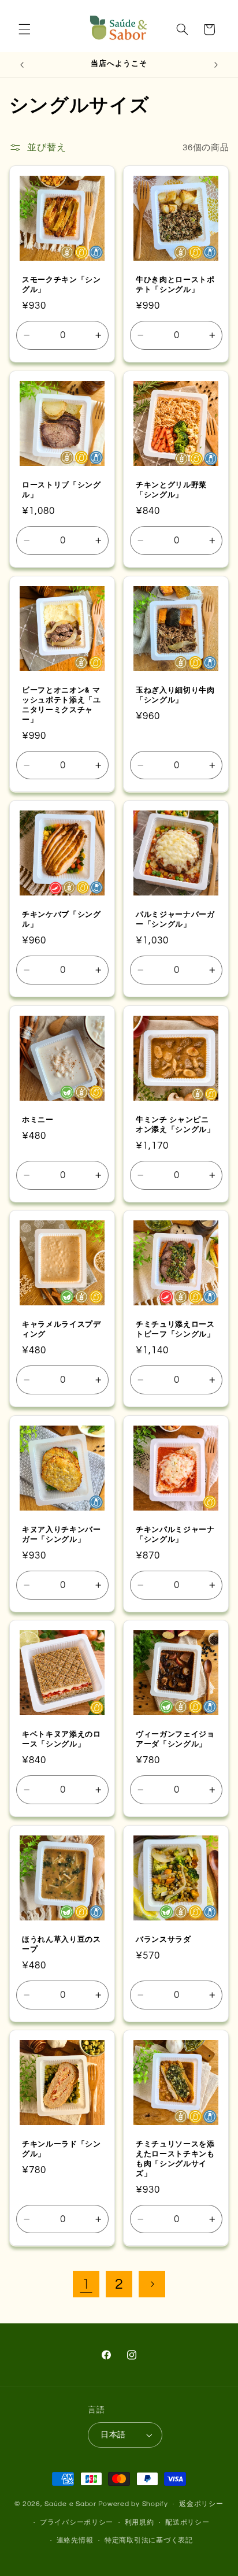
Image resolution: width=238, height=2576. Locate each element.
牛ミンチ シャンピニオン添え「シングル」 (175, 1124)
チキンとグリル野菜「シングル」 (171, 490)
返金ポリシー (201, 2504)
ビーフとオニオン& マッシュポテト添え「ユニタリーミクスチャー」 (62, 704)
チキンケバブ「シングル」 (62, 919)
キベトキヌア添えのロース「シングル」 (62, 1739)
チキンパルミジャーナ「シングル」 (175, 1534)
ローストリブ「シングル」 (62, 490)
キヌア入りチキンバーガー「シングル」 (62, 1534)
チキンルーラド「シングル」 (62, 2149)
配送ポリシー (187, 2523)
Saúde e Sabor (70, 2504)
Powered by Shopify (133, 2504)
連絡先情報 (75, 2540)
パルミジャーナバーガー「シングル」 (175, 919)
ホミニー (38, 1119)
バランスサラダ (163, 1939)
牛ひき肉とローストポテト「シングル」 (175, 284)
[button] (24, 29)
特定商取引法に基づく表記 (149, 2540)
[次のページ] (152, 2284)
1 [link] (86, 2284)
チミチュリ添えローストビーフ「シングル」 (175, 1329)
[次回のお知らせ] (216, 65)
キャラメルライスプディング (62, 1329)
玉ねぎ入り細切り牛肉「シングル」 (175, 694)
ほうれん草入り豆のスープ (62, 1944)
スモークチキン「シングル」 (62, 284)
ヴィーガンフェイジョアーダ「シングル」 (175, 1739)
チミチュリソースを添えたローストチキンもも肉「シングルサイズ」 (175, 2159)
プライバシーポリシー (77, 2523)
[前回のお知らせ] (22, 65)
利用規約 (140, 2523)
